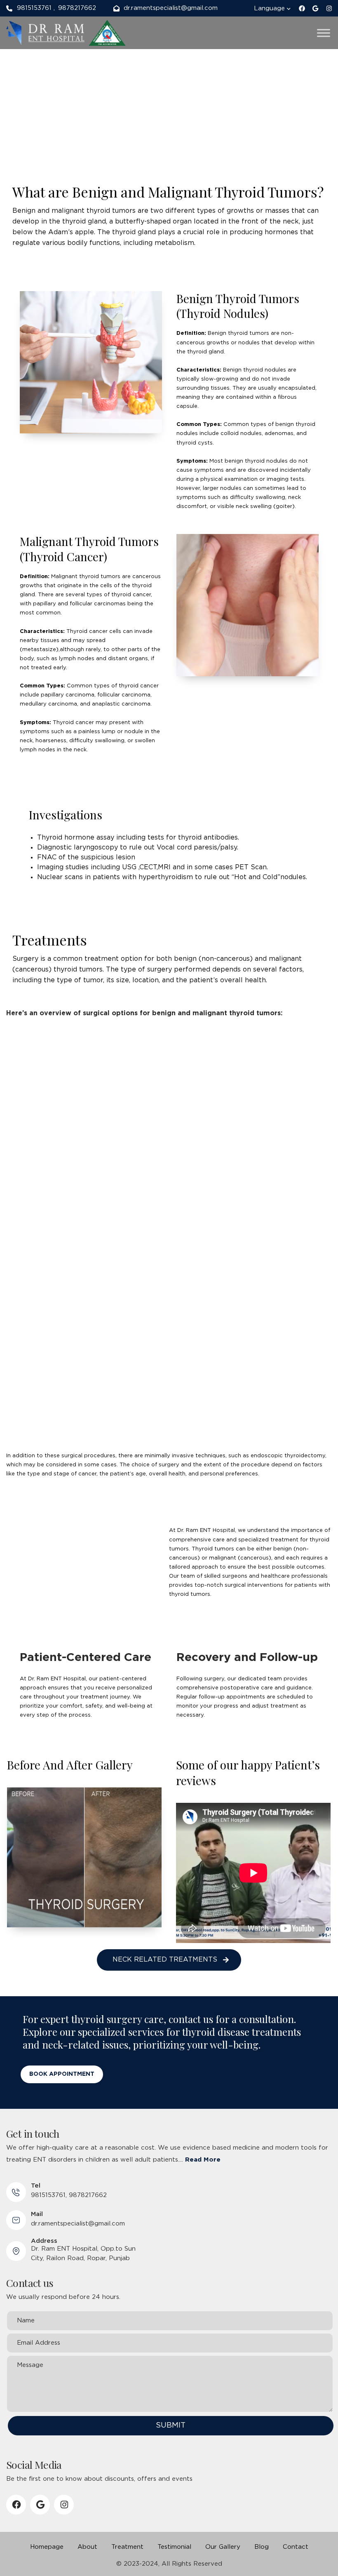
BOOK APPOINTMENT (62, 2074)
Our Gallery (223, 2547)
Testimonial (174, 2547)
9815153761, (49, 2195)
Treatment (127, 2547)
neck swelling (254, 507)
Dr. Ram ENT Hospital (206, 1530)
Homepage (47, 2547)
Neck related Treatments (165, 1960)
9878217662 (77, 8)
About (87, 2547)
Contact (296, 2547)
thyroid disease (216, 2032)
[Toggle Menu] (324, 33)
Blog (262, 2547)
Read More (203, 2160)
